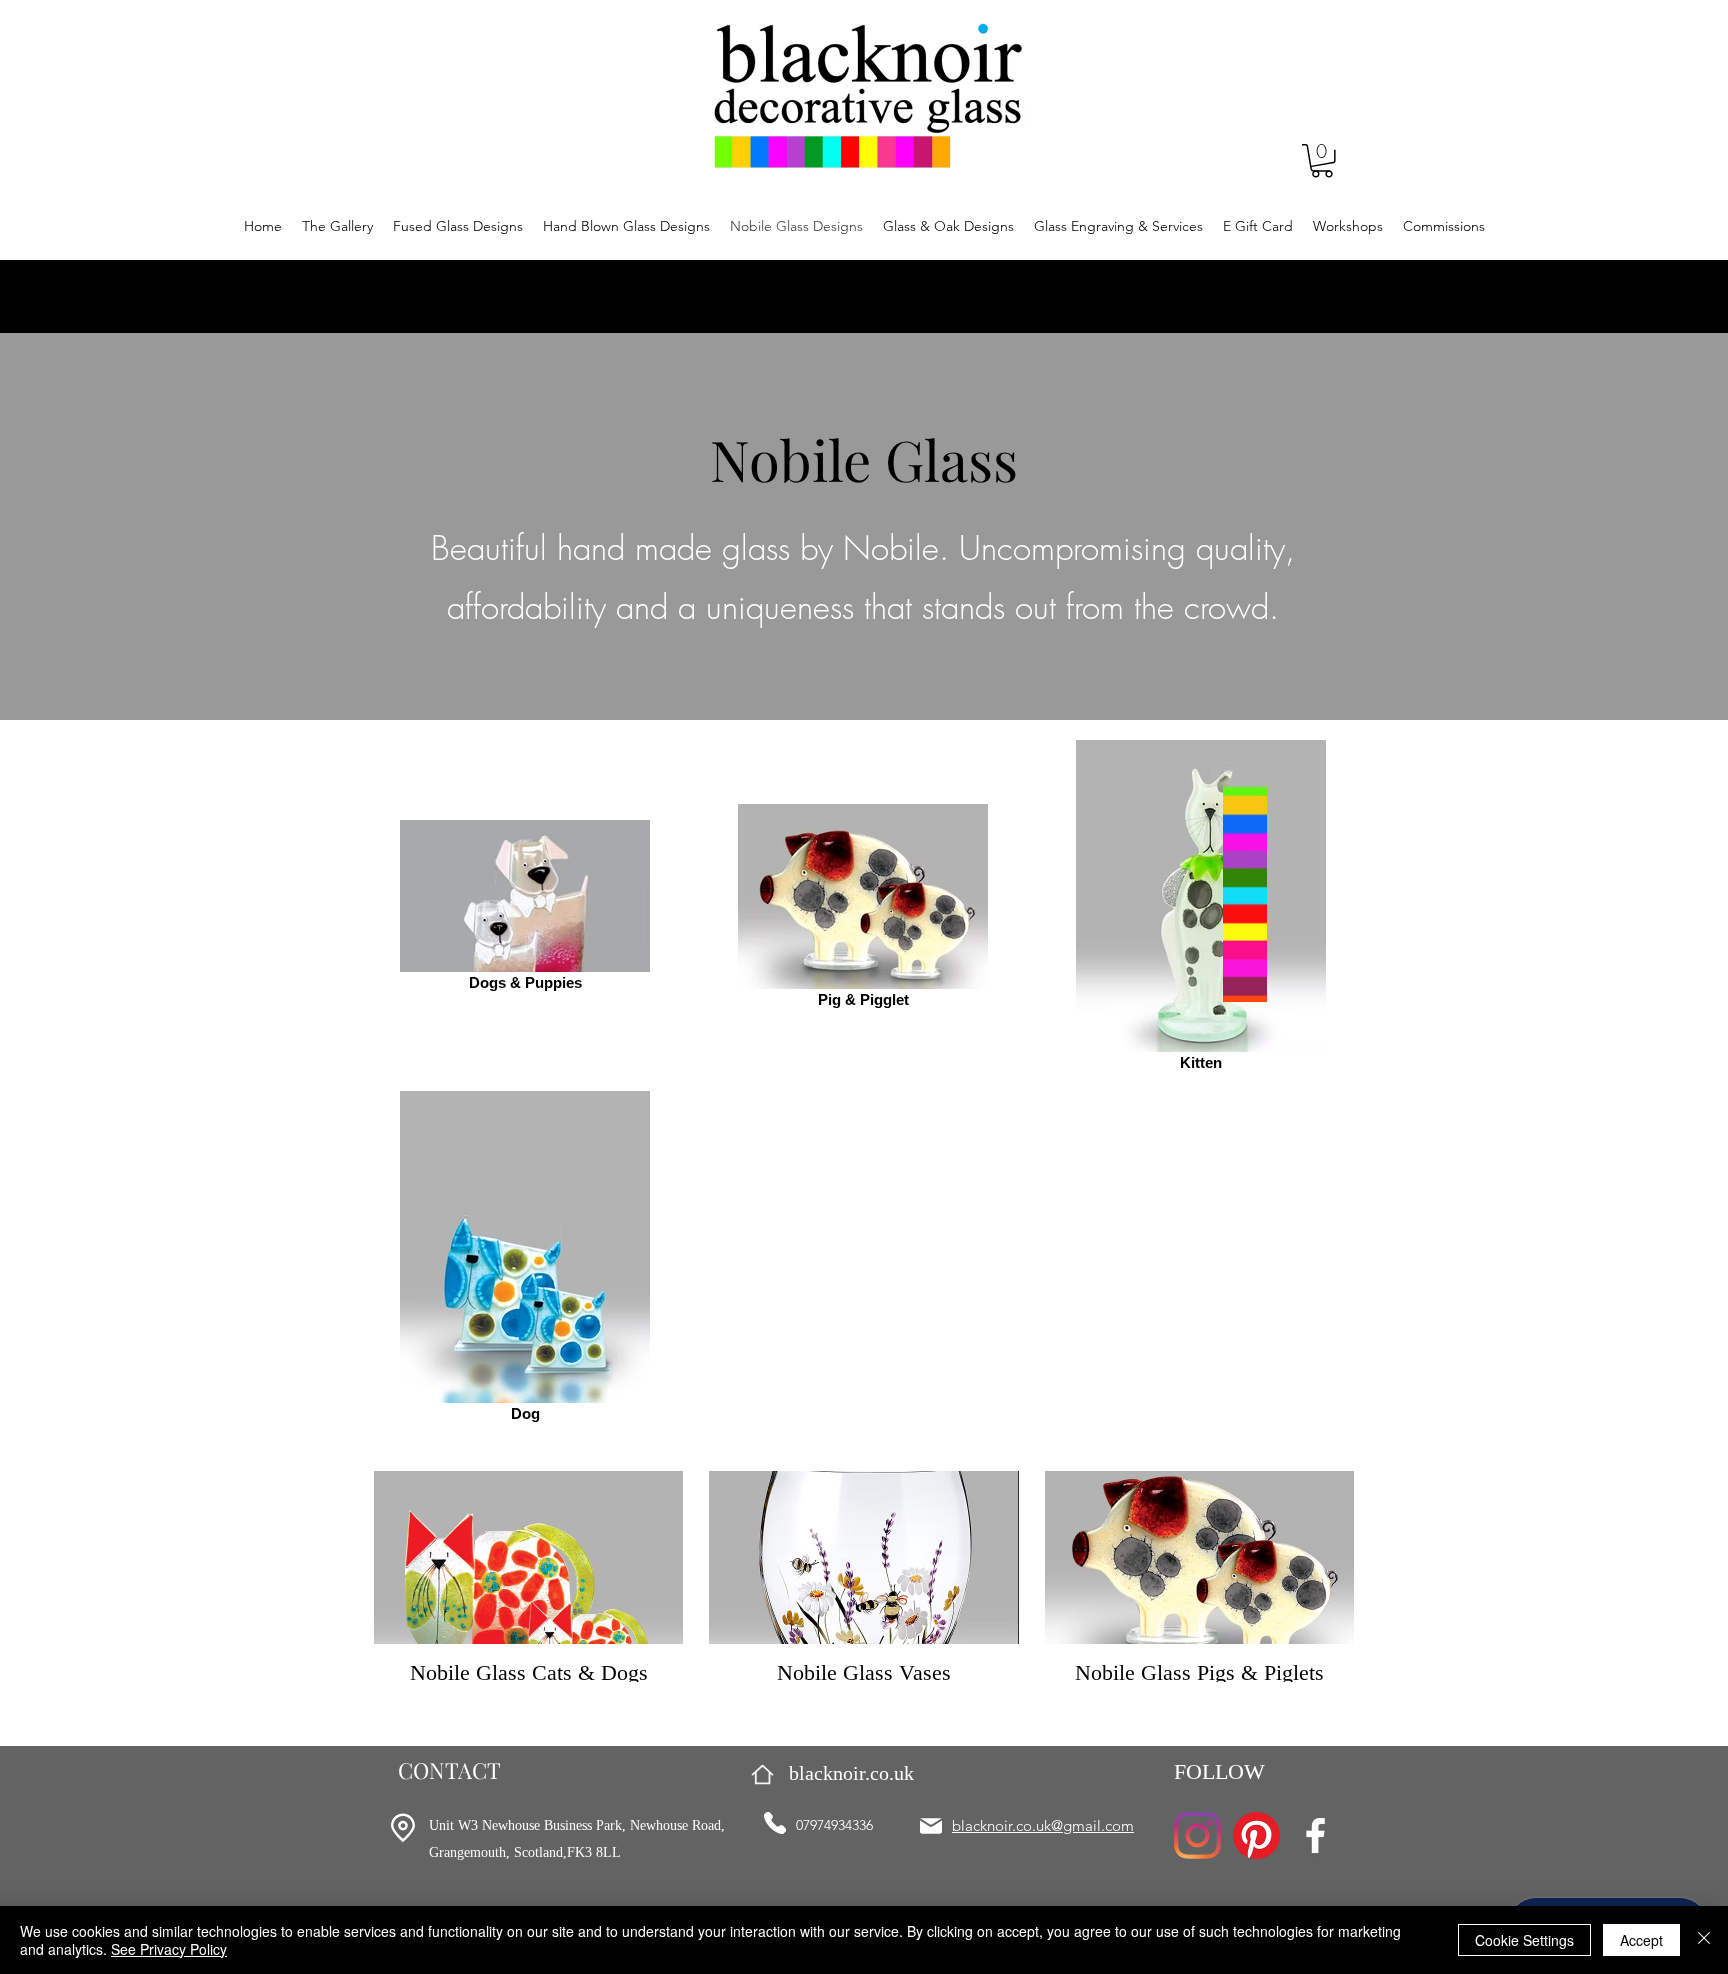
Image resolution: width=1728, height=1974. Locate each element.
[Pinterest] (1256, 1835)
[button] (1322, 161)
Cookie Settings (1524, 1940)
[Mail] (931, 1826)
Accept (1641, 1940)
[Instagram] (1197, 1835)
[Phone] (775, 1823)
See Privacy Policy (169, 1949)
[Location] (402, 1828)
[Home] (762, 1774)
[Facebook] (1315, 1835)
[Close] (1704, 1940)
